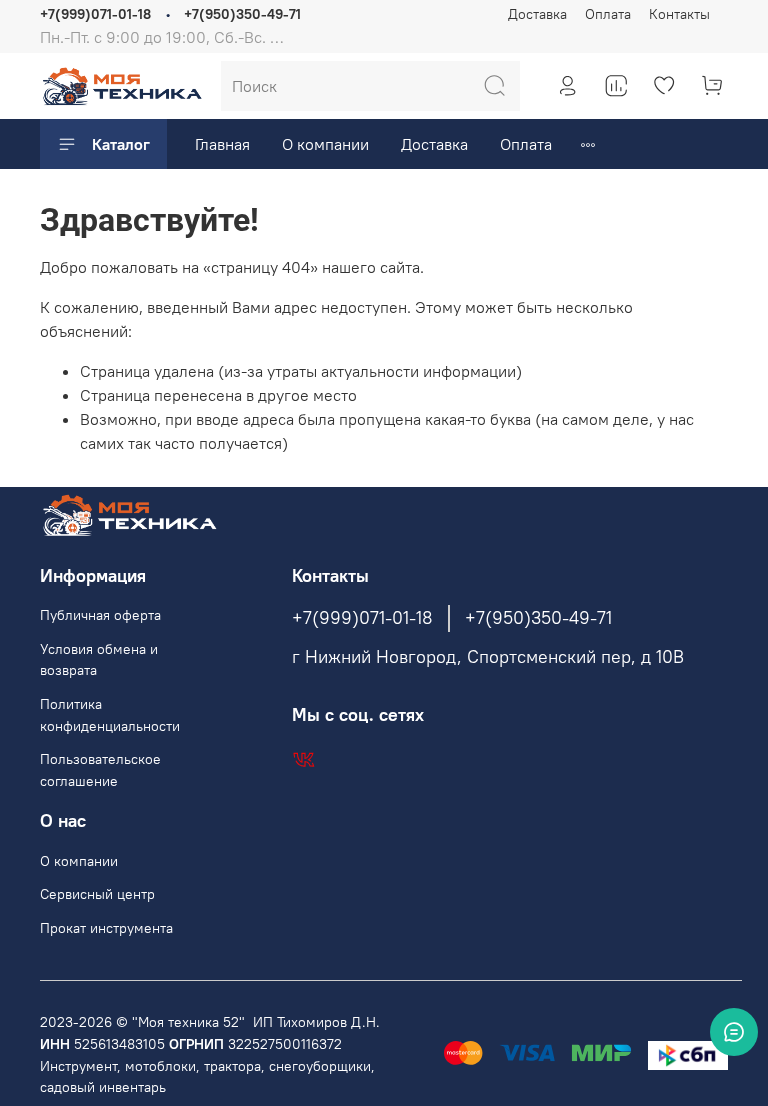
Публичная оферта (100, 615)
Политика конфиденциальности (110, 715)
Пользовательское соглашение (100, 770)
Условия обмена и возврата (99, 660)
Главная (222, 144)
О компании (325, 144)
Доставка (537, 14)
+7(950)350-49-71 (242, 14)
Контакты (679, 14)
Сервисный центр (97, 894)
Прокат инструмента (106, 928)
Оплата (608, 14)
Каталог (121, 144)
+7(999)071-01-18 (95, 14)
